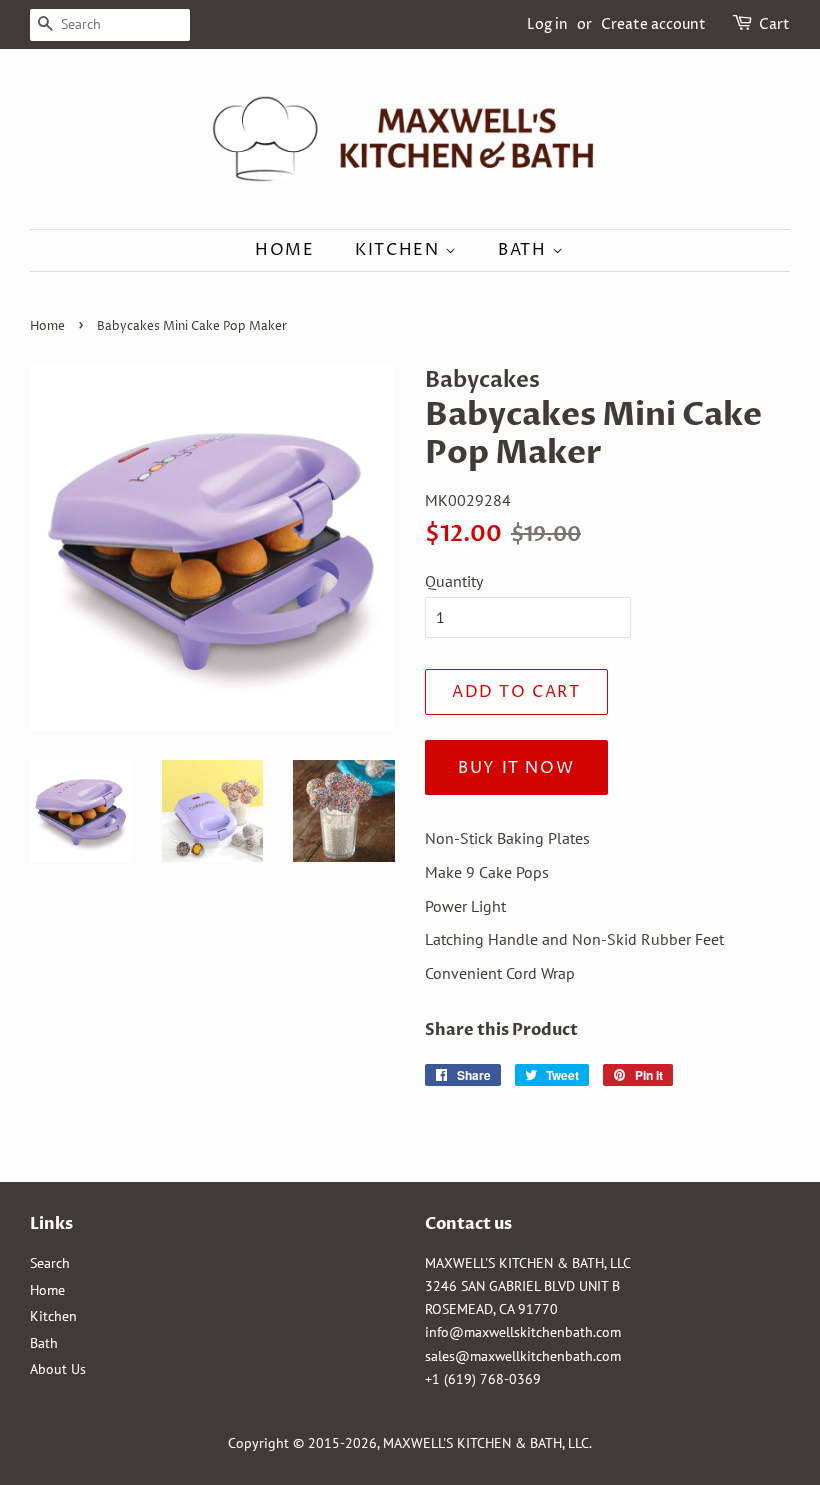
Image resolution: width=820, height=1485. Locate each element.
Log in (547, 24)
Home (284, 250)
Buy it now (516, 768)
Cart (774, 24)
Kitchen (400, 250)
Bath (525, 250)
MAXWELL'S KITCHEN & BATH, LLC (486, 1443)
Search (50, 1263)
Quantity (454, 581)
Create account (653, 24)
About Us (58, 1369)
